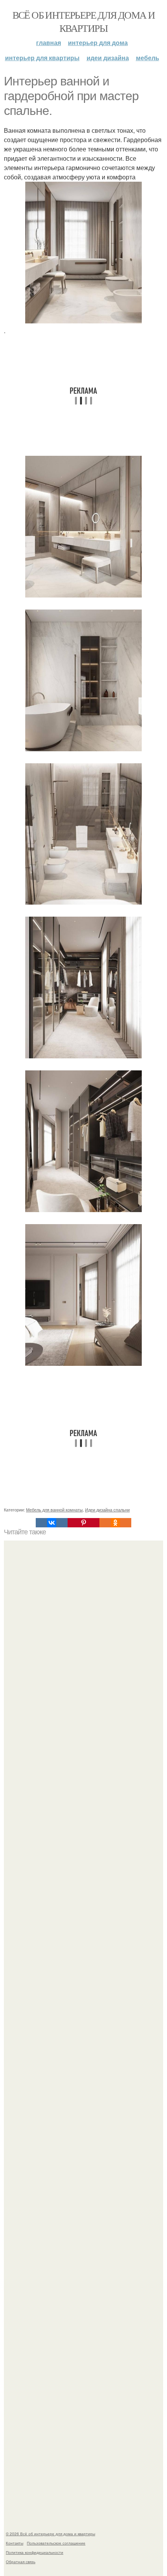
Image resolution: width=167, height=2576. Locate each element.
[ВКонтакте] (52, 1523)
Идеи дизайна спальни (107, 1509)
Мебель (148, 58)
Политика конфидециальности (35, 2552)
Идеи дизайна (108, 58)
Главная (49, 43)
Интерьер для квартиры (42, 58)
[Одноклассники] (115, 1523)
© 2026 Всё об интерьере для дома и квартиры (50, 2534)
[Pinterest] (83, 1523)
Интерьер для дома (98, 43)
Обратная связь (21, 2562)
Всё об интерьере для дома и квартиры (84, 21)
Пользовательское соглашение (56, 2543)
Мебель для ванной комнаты (54, 1509)
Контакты (15, 2543)
